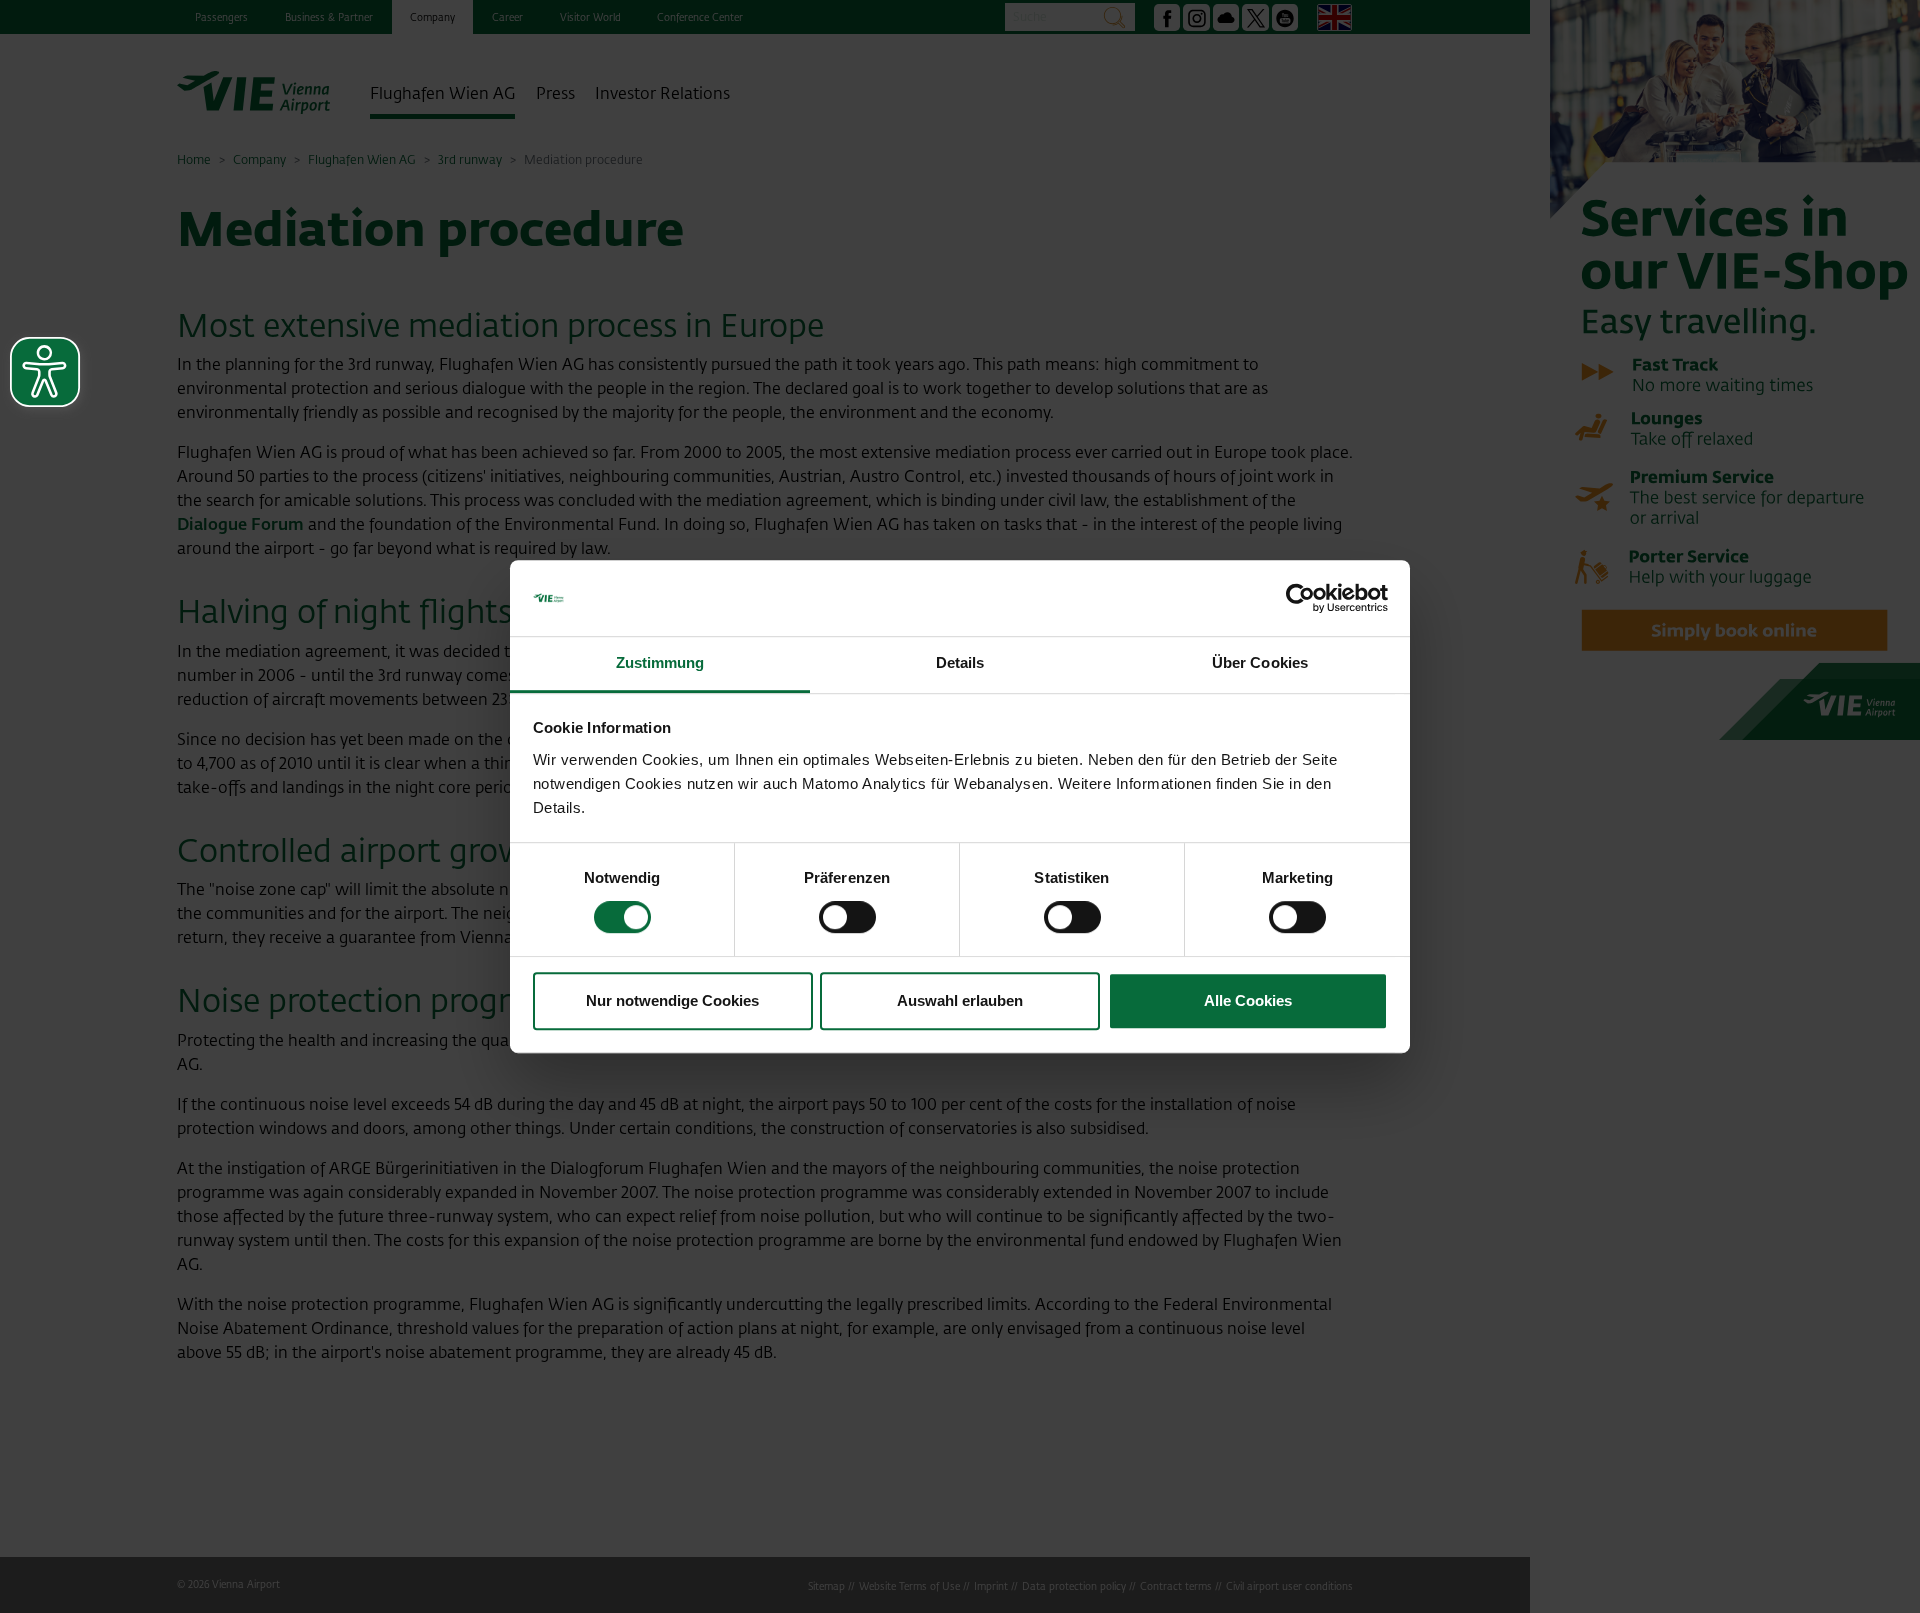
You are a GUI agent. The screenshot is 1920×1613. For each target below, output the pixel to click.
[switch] (847, 917)
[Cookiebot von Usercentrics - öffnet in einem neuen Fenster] (1300, 598)
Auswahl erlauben (960, 1000)
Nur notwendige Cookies (672, 1000)
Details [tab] (960, 663)
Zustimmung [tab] (660, 663)
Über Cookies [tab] (1260, 663)
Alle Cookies (1248, 1000)
